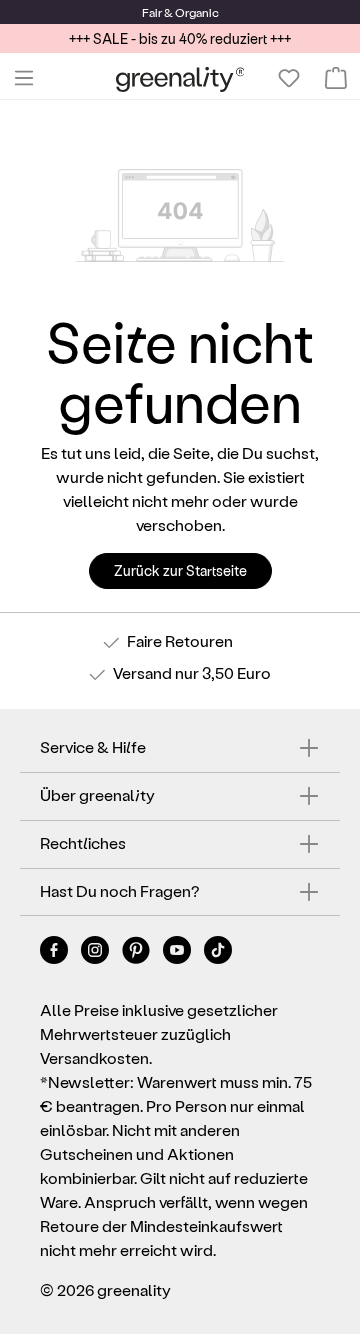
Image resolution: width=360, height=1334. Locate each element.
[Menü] (24, 78)
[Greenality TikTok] (218, 953)
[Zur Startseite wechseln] (180, 78)
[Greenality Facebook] (55, 953)
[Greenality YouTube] (178, 953)
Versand (142, 672)
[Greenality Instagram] (96, 953)
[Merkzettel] (289, 78)
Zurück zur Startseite (180, 570)
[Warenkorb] (336, 78)
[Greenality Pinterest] (137, 953)
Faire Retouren (180, 640)
